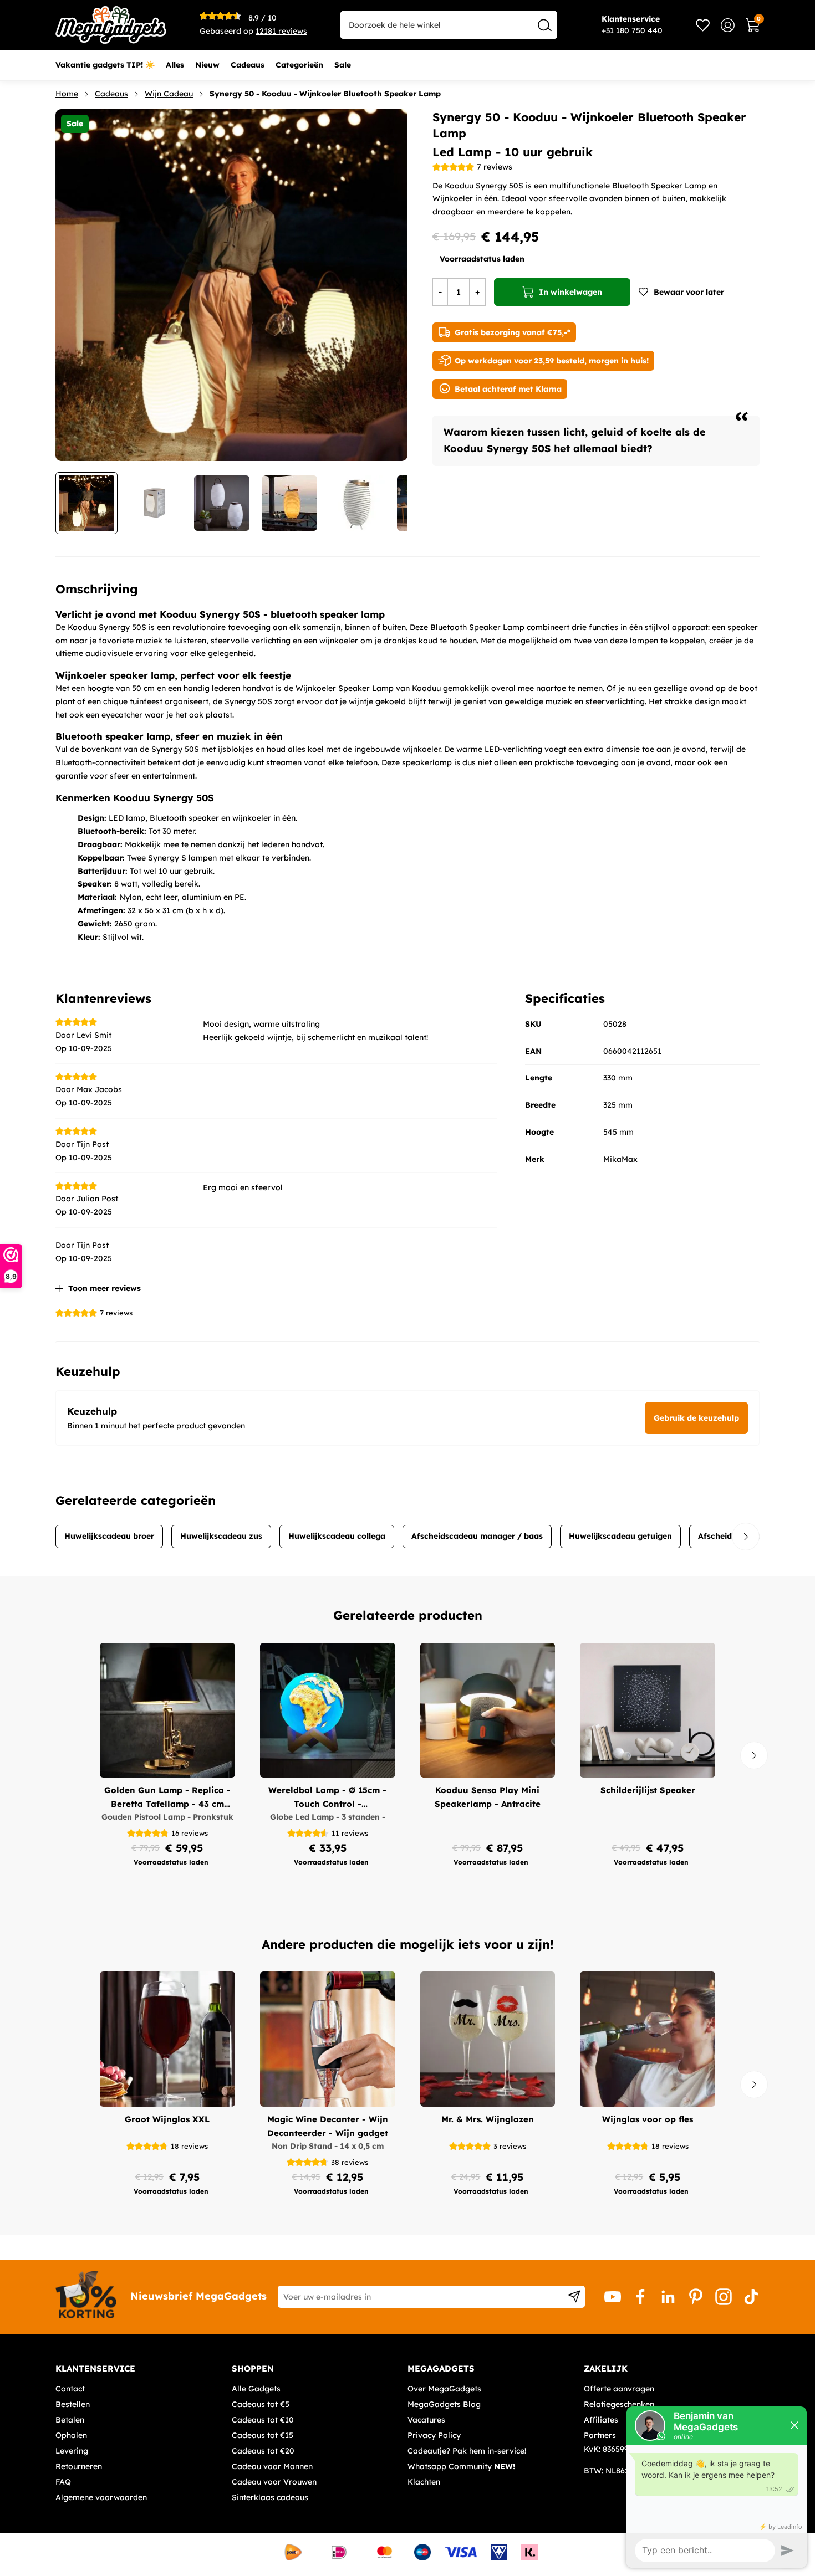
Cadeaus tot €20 (263, 2451)
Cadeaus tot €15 (263, 2435)
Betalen (70, 2420)
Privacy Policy (434, 2435)
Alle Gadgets (256, 2389)
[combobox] (449, 25)
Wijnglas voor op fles (648, 2119)
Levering (72, 2451)
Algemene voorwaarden (101, 2497)
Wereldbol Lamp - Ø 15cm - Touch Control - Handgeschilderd (327, 1798)
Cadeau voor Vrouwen (274, 2482)
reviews (281, 31)
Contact (70, 2389)
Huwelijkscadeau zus (221, 1536)
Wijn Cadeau (169, 94)
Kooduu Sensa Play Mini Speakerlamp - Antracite (488, 1797)
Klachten (424, 2482)
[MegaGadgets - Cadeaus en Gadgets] (111, 25)
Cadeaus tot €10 (263, 2420)
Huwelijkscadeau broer (109, 1536)
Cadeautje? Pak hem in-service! (467, 2451)
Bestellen (73, 2404)
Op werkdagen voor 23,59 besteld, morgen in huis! (552, 361)
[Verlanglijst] (703, 25)
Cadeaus (111, 94)
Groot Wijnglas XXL (167, 2119)
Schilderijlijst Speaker (648, 1790)
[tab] (139, 2369)
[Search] (545, 25)
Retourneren (79, 2466)
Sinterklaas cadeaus (270, 2497)
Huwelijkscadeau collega (337, 1536)
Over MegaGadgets (444, 2389)
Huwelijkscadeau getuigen (620, 1536)
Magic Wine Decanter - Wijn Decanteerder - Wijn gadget (328, 2126)
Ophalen (71, 2435)
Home (67, 94)
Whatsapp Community (461, 2466)
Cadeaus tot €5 (261, 2404)
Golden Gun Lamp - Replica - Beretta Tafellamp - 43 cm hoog (167, 1798)
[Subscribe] (574, 2297)
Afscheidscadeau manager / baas (477, 1536)
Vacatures (426, 2420)
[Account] (728, 25)
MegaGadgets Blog (444, 2404)
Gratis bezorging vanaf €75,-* (513, 332)
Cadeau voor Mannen (272, 2466)
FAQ (63, 2482)
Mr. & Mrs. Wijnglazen (488, 2119)
